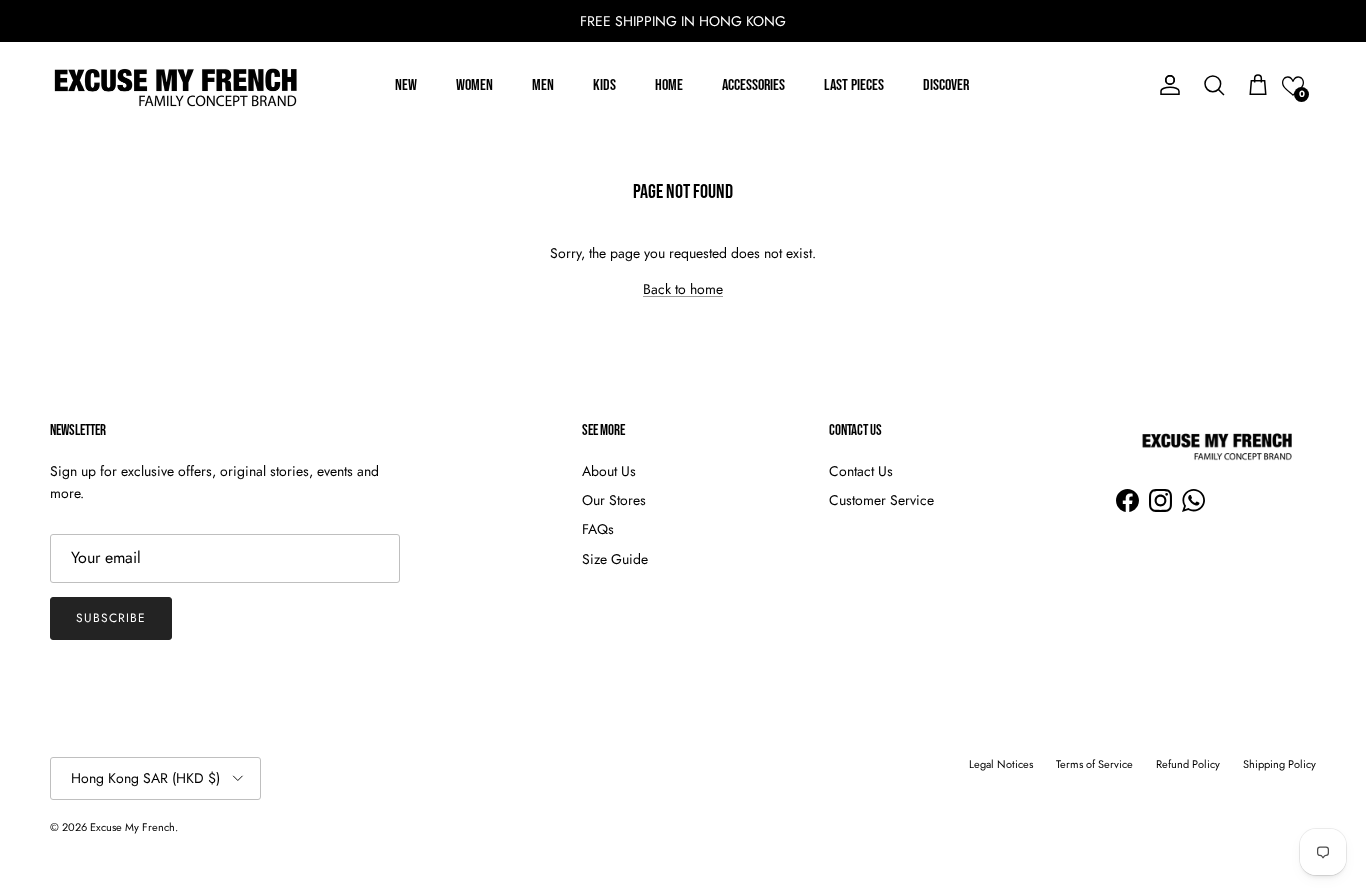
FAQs (598, 529)
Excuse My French (132, 827)
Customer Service (881, 500)
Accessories (753, 85)
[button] (1293, 86)
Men (543, 85)
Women (474, 85)
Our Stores (614, 500)
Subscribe (111, 618)
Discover (946, 85)
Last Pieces (854, 85)
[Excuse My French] (175, 86)
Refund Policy (1188, 764)
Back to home (683, 289)
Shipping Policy (1279, 764)
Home (669, 85)
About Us (609, 471)
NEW (406, 85)
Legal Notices (1001, 764)
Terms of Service (1094, 764)
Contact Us (861, 471)
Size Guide (615, 559)
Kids (604, 85)
